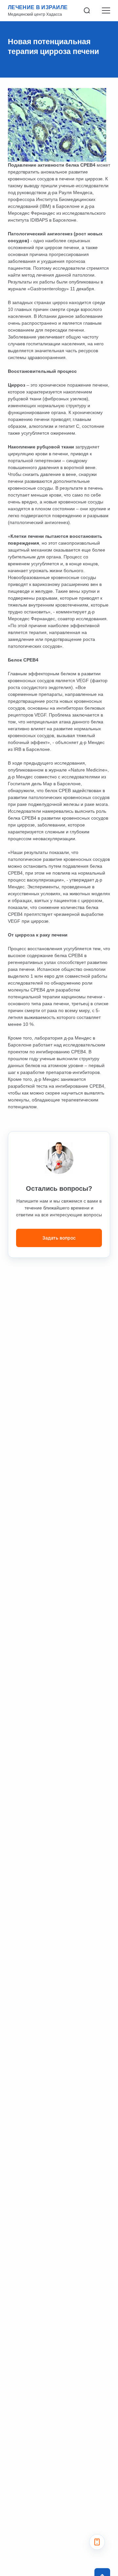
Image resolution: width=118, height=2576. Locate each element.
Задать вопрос (59, 1238)
